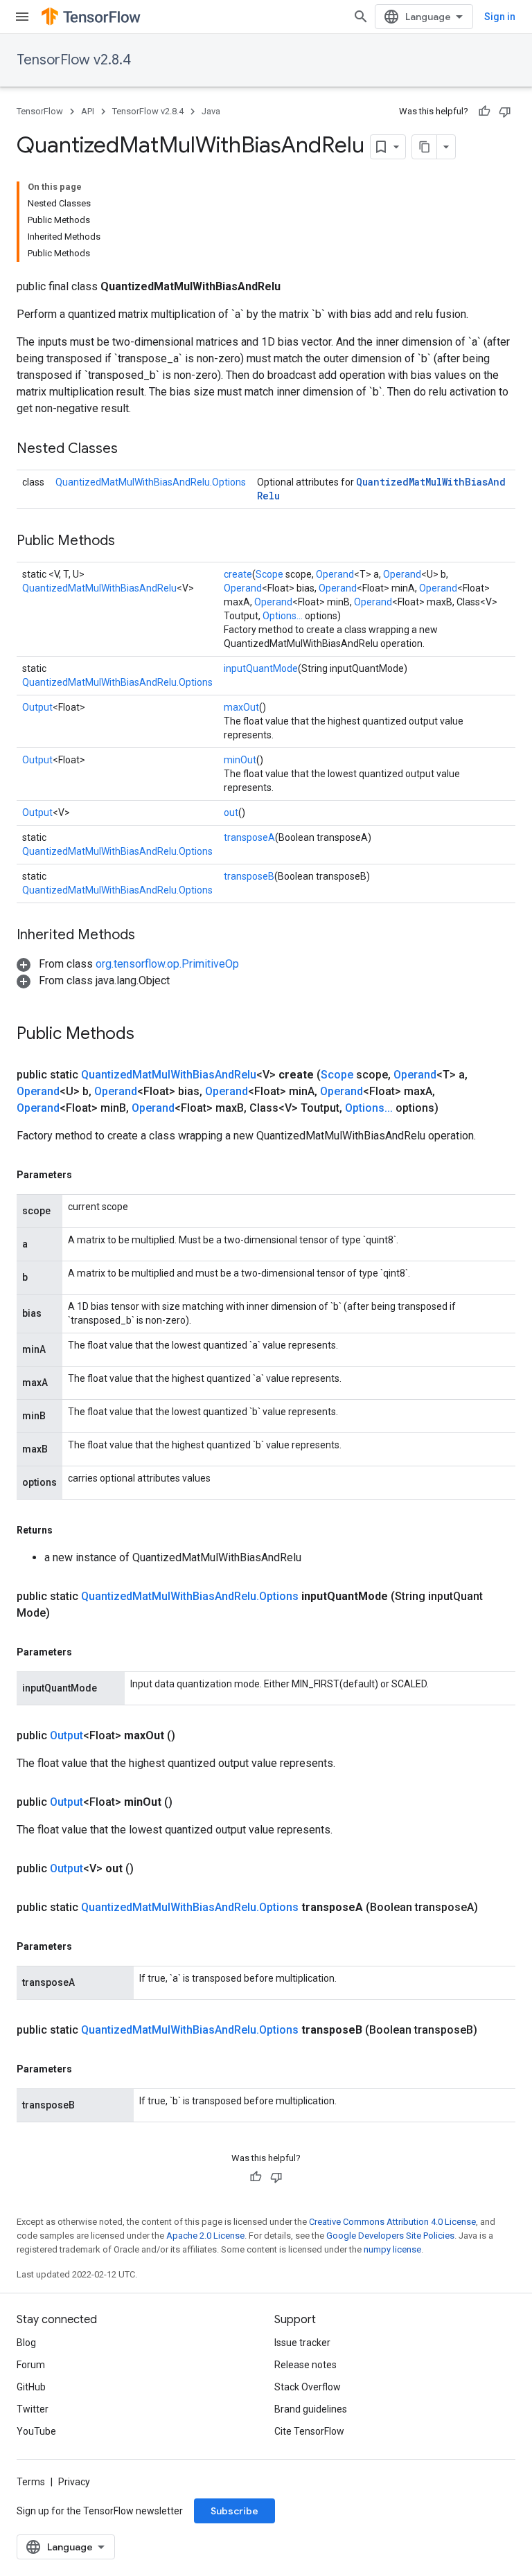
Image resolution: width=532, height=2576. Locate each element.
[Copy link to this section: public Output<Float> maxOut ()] (192, 1736)
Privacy (74, 2482)
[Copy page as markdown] (425, 147)
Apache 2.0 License (205, 2236)
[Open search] (361, 17)
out (231, 812)
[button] (128, 964)
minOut (240, 760)
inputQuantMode (261, 668)
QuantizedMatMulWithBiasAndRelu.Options (151, 482)
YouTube (36, 2431)
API (88, 111)
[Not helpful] (505, 112)
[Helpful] (484, 112)
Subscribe (234, 2511)
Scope (269, 574)
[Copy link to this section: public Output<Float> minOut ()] (189, 1802)
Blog (26, 2343)
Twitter (33, 2409)
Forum (31, 2365)
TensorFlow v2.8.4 (74, 60)
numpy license (392, 2249)
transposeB (249, 876)
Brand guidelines (311, 2409)
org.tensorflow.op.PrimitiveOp (167, 964)
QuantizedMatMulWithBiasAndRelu (99, 588)
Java (211, 111)
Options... (283, 616)
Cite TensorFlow (309, 2431)
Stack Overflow (308, 2387)
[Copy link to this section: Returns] (66, 1530)
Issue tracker (302, 2343)
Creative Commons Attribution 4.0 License (392, 2222)
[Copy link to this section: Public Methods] (129, 542)
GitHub (31, 2387)
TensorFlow (40, 111)
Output (37, 707)
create (238, 574)
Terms (31, 2482)
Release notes (305, 2365)
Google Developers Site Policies (390, 2236)
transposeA (249, 837)
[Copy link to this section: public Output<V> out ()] (150, 1869)
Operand (335, 574)
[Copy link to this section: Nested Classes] (132, 450)
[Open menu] (22, 17)
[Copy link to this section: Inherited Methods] (149, 936)
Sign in (500, 17)
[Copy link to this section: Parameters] (86, 1175)
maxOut (241, 707)
